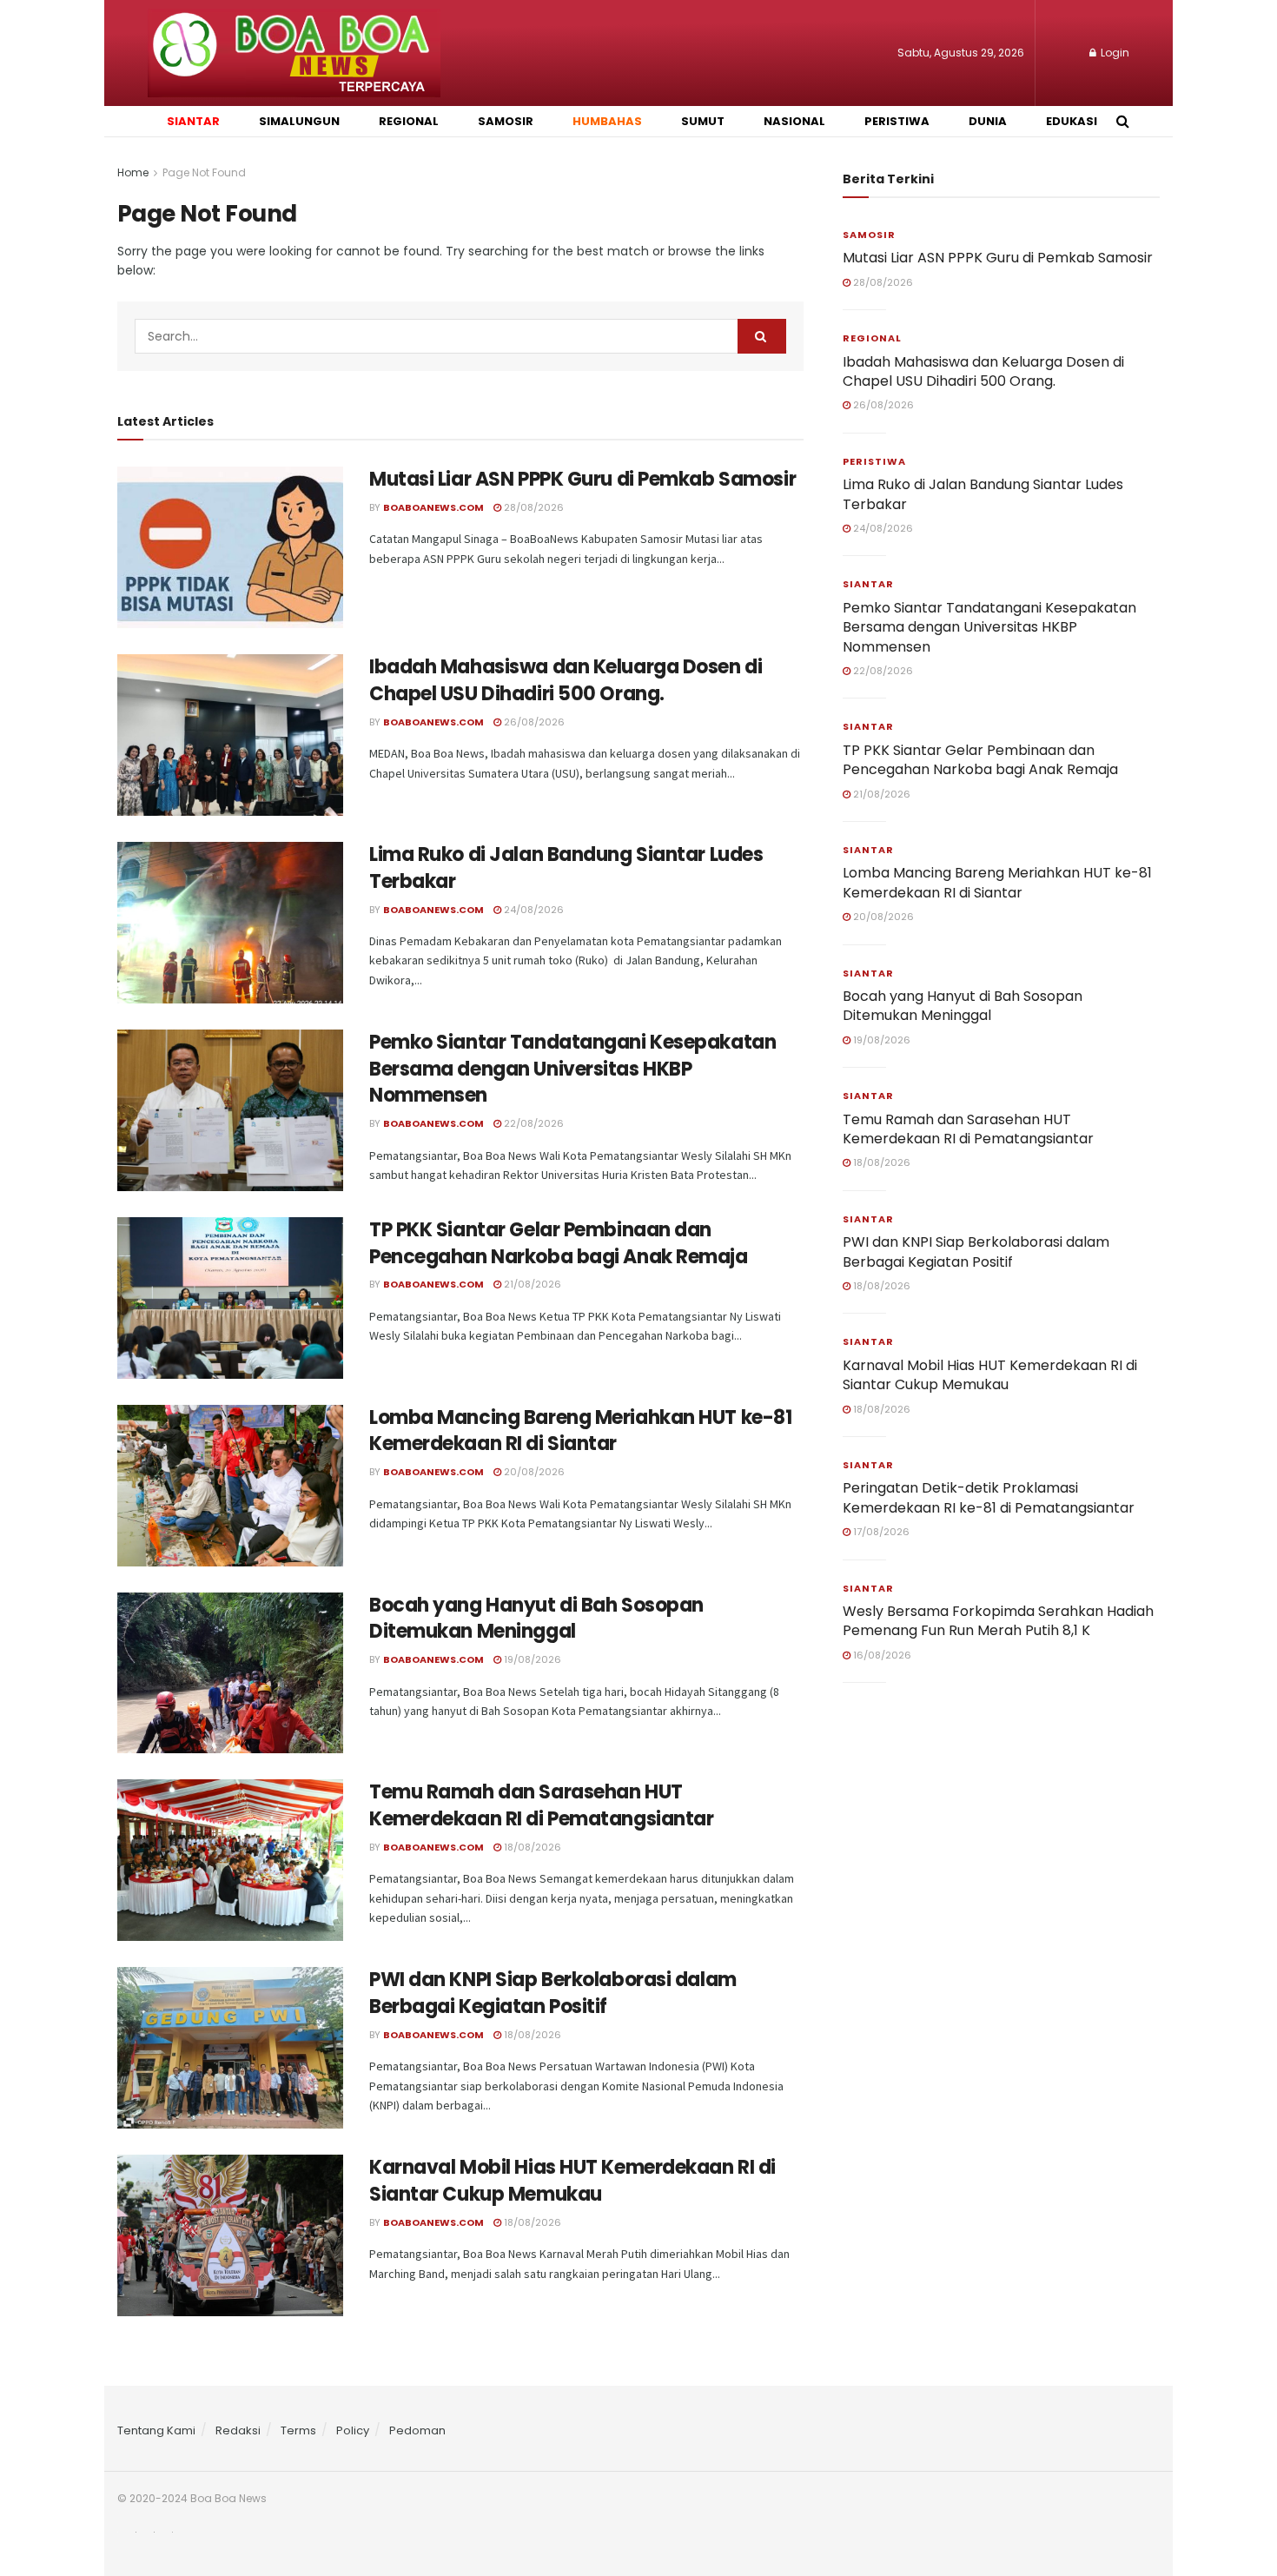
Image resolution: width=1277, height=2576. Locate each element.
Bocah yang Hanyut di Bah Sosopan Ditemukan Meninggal (536, 1619)
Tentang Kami (156, 2430)
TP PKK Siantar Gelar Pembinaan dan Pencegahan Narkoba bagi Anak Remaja (559, 1243)
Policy (353, 2430)
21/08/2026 (531, 1284)
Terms (298, 2430)
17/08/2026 (880, 1532)
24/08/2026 (533, 910)
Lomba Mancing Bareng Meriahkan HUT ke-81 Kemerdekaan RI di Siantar (580, 1431)
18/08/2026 (531, 1847)
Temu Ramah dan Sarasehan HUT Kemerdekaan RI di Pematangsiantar (541, 1805)
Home (133, 172)
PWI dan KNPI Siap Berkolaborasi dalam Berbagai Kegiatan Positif (553, 1993)
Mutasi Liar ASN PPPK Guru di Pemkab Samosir (582, 479)
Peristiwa (874, 461)
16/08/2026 (881, 1655)
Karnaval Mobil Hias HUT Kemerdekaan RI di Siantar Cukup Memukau (572, 2181)
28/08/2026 (533, 507)
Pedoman (417, 2430)
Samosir (869, 235)
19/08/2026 (531, 1659)
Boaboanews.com (433, 507)
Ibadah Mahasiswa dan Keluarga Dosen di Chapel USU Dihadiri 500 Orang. (566, 680)
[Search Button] (762, 336)
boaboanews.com (433, 722)
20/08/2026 (533, 1472)
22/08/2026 (533, 1123)
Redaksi (238, 2430)
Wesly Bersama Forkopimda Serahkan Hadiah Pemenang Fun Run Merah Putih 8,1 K (998, 1621)
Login (1114, 53)
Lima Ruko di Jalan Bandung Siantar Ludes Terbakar (566, 868)
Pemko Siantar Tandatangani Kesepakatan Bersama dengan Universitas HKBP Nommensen (572, 1069)
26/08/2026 (533, 722)
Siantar (868, 584)
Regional (872, 338)
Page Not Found (204, 172)
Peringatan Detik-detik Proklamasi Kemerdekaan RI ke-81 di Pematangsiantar (989, 1497)
